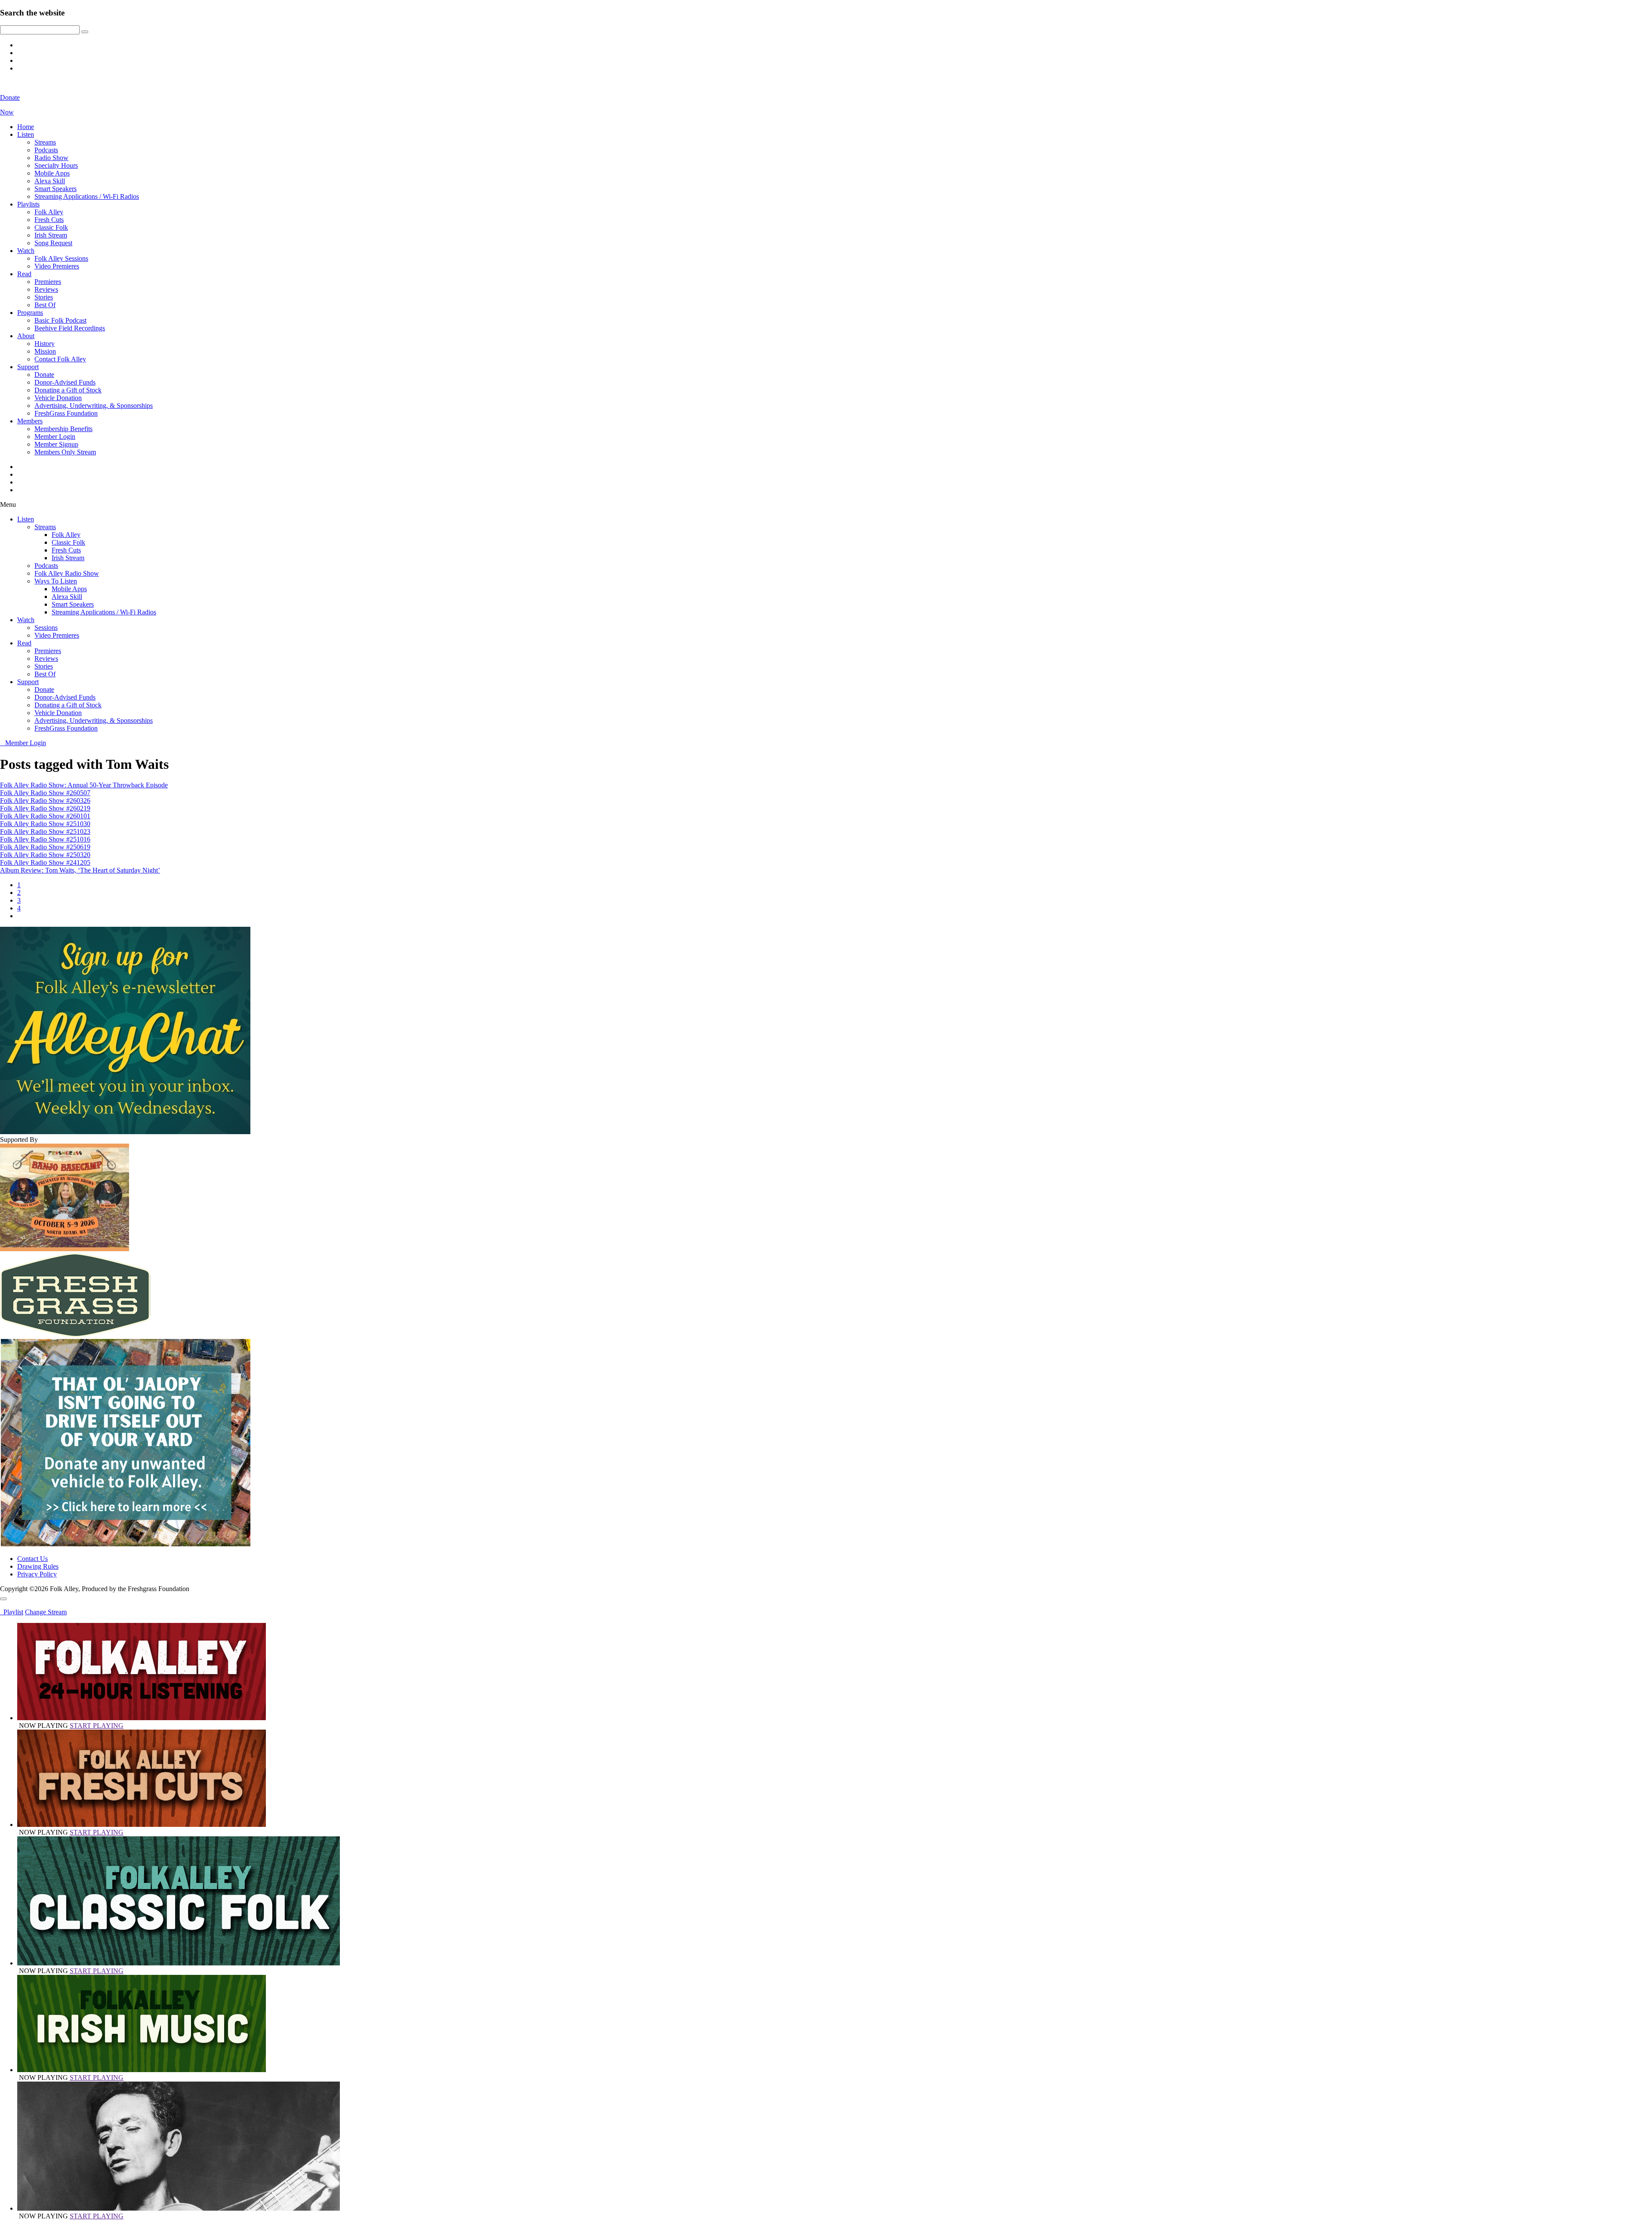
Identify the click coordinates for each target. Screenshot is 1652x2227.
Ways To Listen (56, 581)
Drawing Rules (38, 1566)
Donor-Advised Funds (65, 382)
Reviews (46, 289)
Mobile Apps (52, 173)
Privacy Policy (37, 1574)
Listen (26, 134)
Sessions (46, 628)
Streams (45, 142)
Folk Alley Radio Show (67, 573)
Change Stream (46, 1612)
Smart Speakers (55, 189)
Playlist (12, 1612)
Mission (45, 351)
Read (24, 274)
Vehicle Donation (58, 398)
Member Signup (56, 444)
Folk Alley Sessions (61, 258)
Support (28, 367)
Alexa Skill (50, 181)
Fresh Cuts (49, 220)
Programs (30, 313)
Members (30, 421)
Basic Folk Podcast (60, 320)
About (26, 336)
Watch (26, 251)
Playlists (28, 204)
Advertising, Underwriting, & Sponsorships (94, 406)
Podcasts (46, 150)
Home (26, 127)
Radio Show (51, 158)
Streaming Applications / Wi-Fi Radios (87, 196)
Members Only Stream (65, 452)
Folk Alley (49, 212)
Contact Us (32, 1559)
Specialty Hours (56, 165)
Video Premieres (57, 266)
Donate (44, 375)
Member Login (55, 436)
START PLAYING (97, 1726)
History (45, 344)
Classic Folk (51, 227)
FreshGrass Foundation (66, 413)
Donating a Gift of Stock (68, 390)
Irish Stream (51, 235)
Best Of (45, 305)
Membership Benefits (63, 429)
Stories (44, 297)
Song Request (53, 243)
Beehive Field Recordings (70, 328)
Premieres (48, 282)
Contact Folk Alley (60, 359)
